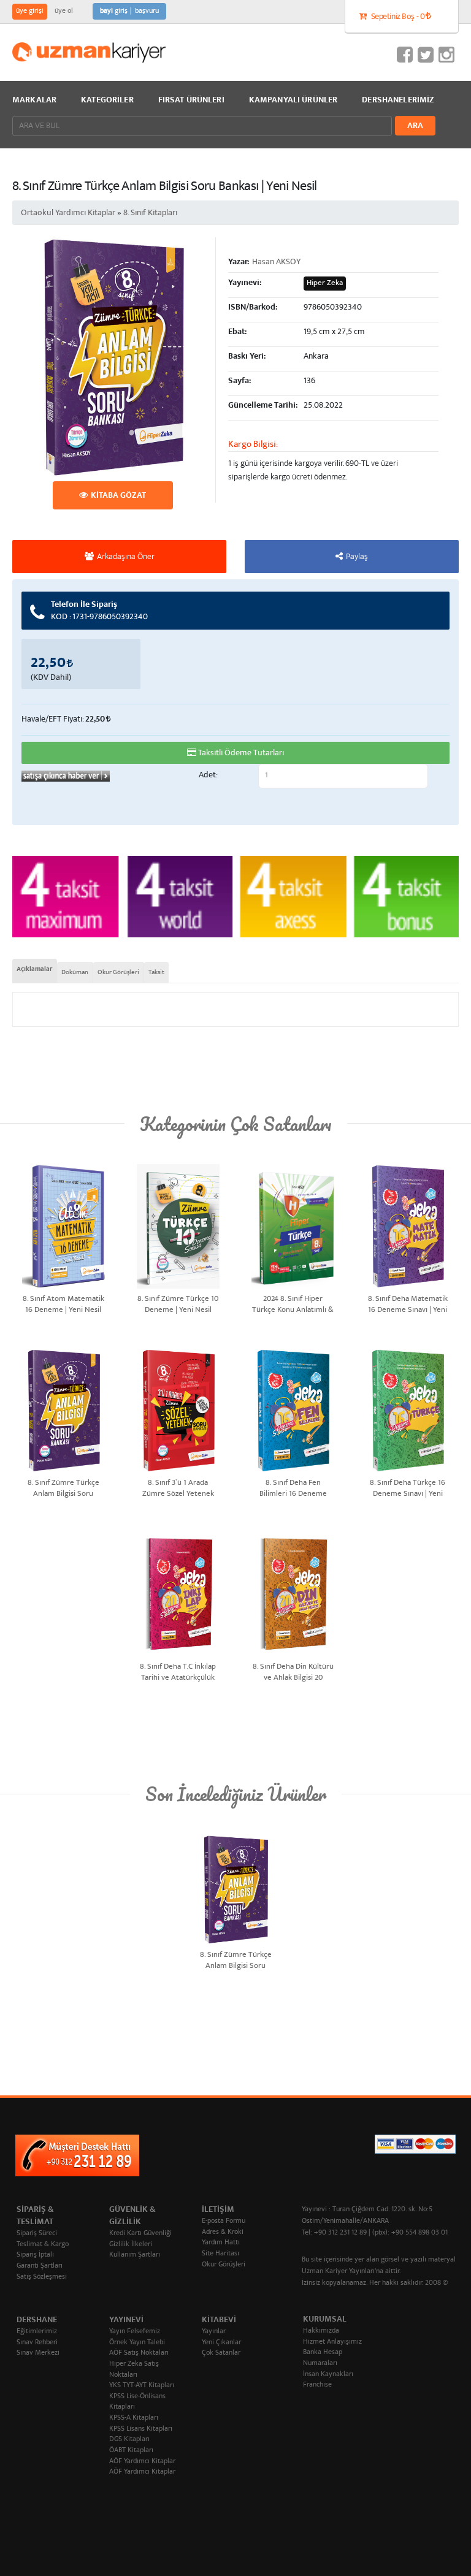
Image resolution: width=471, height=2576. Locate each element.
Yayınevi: (245, 283)
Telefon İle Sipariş (99, 611)
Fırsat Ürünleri (191, 101)
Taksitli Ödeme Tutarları (241, 753)
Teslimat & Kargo (43, 2245)
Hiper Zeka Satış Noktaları (134, 2370)
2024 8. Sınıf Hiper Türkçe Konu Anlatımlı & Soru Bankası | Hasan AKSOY (293, 1304)
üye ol (64, 11)
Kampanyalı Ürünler (293, 101)
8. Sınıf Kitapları (150, 213)
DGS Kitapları (129, 2440)
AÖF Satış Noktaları (139, 2353)
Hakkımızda (321, 2331)
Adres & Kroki (223, 2232)
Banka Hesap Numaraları (323, 2358)
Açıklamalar (34, 970)
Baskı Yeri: (247, 357)
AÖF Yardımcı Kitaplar (142, 2462)
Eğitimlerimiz (37, 2332)
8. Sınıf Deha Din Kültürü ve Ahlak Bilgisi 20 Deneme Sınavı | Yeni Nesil (293, 1671)
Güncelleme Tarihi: (263, 406)
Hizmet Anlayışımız (332, 2342)
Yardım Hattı (221, 2243)
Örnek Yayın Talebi (137, 2343)
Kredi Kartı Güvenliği (140, 2234)
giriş (114, 11)
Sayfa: (239, 381)
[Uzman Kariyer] (89, 52)
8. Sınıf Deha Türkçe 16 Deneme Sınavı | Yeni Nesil (408, 1488)
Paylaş (357, 557)
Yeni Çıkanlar (221, 2343)
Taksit (156, 972)
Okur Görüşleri (118, 972)
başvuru (147, 11)
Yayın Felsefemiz (135, 2332)
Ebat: (237, 332)
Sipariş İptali (35, 2255)
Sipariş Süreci (37, 2234)
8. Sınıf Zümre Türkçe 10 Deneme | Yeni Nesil (178, 1304)
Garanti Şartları (40, 2266)
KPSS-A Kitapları (134, 2418)
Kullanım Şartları (135, 2255)
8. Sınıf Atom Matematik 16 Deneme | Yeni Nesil (63, 1304)
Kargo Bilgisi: (253, 445)
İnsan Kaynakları (328, 2375)
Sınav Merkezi (38, 2353)
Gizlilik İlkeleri (131, 2245)
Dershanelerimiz (398, 101)
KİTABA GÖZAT (118, 496)
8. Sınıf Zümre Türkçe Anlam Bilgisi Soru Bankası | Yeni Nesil (63, 1488)
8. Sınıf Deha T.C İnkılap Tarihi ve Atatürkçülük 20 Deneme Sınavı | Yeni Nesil (178, 1671)
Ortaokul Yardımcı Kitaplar (68, 213)
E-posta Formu (224, 2221)
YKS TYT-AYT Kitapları (142, 2386)
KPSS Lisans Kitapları (141, 2429)
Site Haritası (220, 2254)
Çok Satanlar (221, 2353)
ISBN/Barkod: (253, 308)
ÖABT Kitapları (131, 2451)
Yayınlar (214, 2332)
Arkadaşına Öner (126, 557)
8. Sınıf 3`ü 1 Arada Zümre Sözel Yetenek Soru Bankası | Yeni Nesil (178, 1488)
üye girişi (30, 11)
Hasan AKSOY (276, 262)
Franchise (317, 2385)
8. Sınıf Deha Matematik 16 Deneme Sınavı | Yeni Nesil (408, 1304)
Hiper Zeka (325, 284)
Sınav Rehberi (37, 2343)
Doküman (75, 972)
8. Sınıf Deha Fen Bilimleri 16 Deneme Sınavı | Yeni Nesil (293, 1488)
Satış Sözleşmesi (42, 2277)
